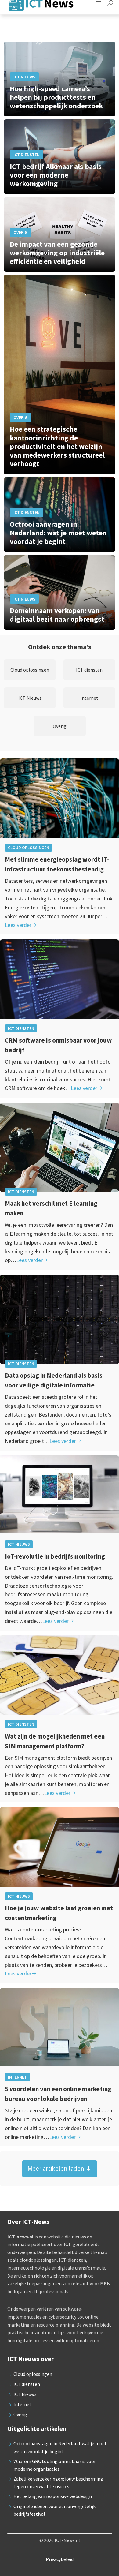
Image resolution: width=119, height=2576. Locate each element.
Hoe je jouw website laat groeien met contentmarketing (59, 1913)
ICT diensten (21, 1028)
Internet (17, 2077)
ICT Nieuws (19, 1544)
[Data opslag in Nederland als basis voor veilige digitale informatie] (60, 1319)
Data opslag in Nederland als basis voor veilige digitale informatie (54, 1380)
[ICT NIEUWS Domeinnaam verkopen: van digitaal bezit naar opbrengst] (60, 592)
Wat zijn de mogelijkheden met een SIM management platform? (55, 1741)
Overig (20, 2414)
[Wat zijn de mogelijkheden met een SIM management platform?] (60, 1680)
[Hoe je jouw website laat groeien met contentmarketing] (60, 1852)
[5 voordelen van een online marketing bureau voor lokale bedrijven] (60, 2033)
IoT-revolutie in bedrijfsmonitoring (55, 1556)
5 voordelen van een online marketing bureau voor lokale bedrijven (58, 2094)
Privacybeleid (60, 2559)
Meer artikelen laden (56, 2168)
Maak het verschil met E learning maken (51, 1208)
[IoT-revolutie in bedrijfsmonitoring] (60, 1500)
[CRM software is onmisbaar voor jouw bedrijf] (60, 984)
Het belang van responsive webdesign (53, 2496)
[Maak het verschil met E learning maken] (60, 1147)
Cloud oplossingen (29, 848)
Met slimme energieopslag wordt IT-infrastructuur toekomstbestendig (57, 864)
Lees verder (18, 925)
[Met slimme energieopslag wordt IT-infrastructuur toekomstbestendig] (60, 803)
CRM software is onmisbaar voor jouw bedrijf (58, 1045)
